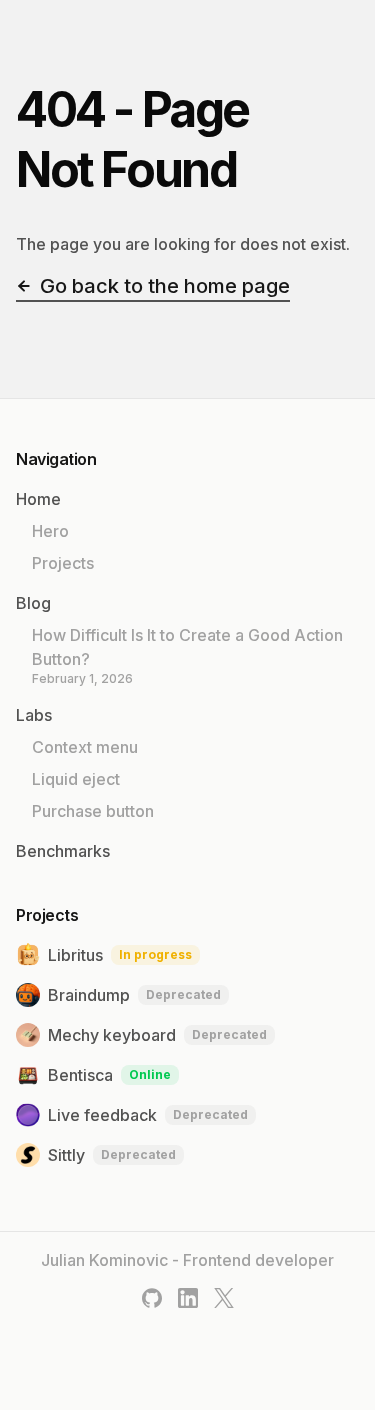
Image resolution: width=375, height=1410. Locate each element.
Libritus (120, 955)
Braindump (134, 995)
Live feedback (148, 1115)
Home (38, 499)
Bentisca (109, 1075)
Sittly (112, 1155)
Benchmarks (63, 851)
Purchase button (93, 811)
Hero (50, 531)
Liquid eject (76, 779)
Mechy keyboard (157, 1035)
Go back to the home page (165, 286)
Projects (63, 563)
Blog (33, 603)
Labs (34, 715)
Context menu (85, 747)
